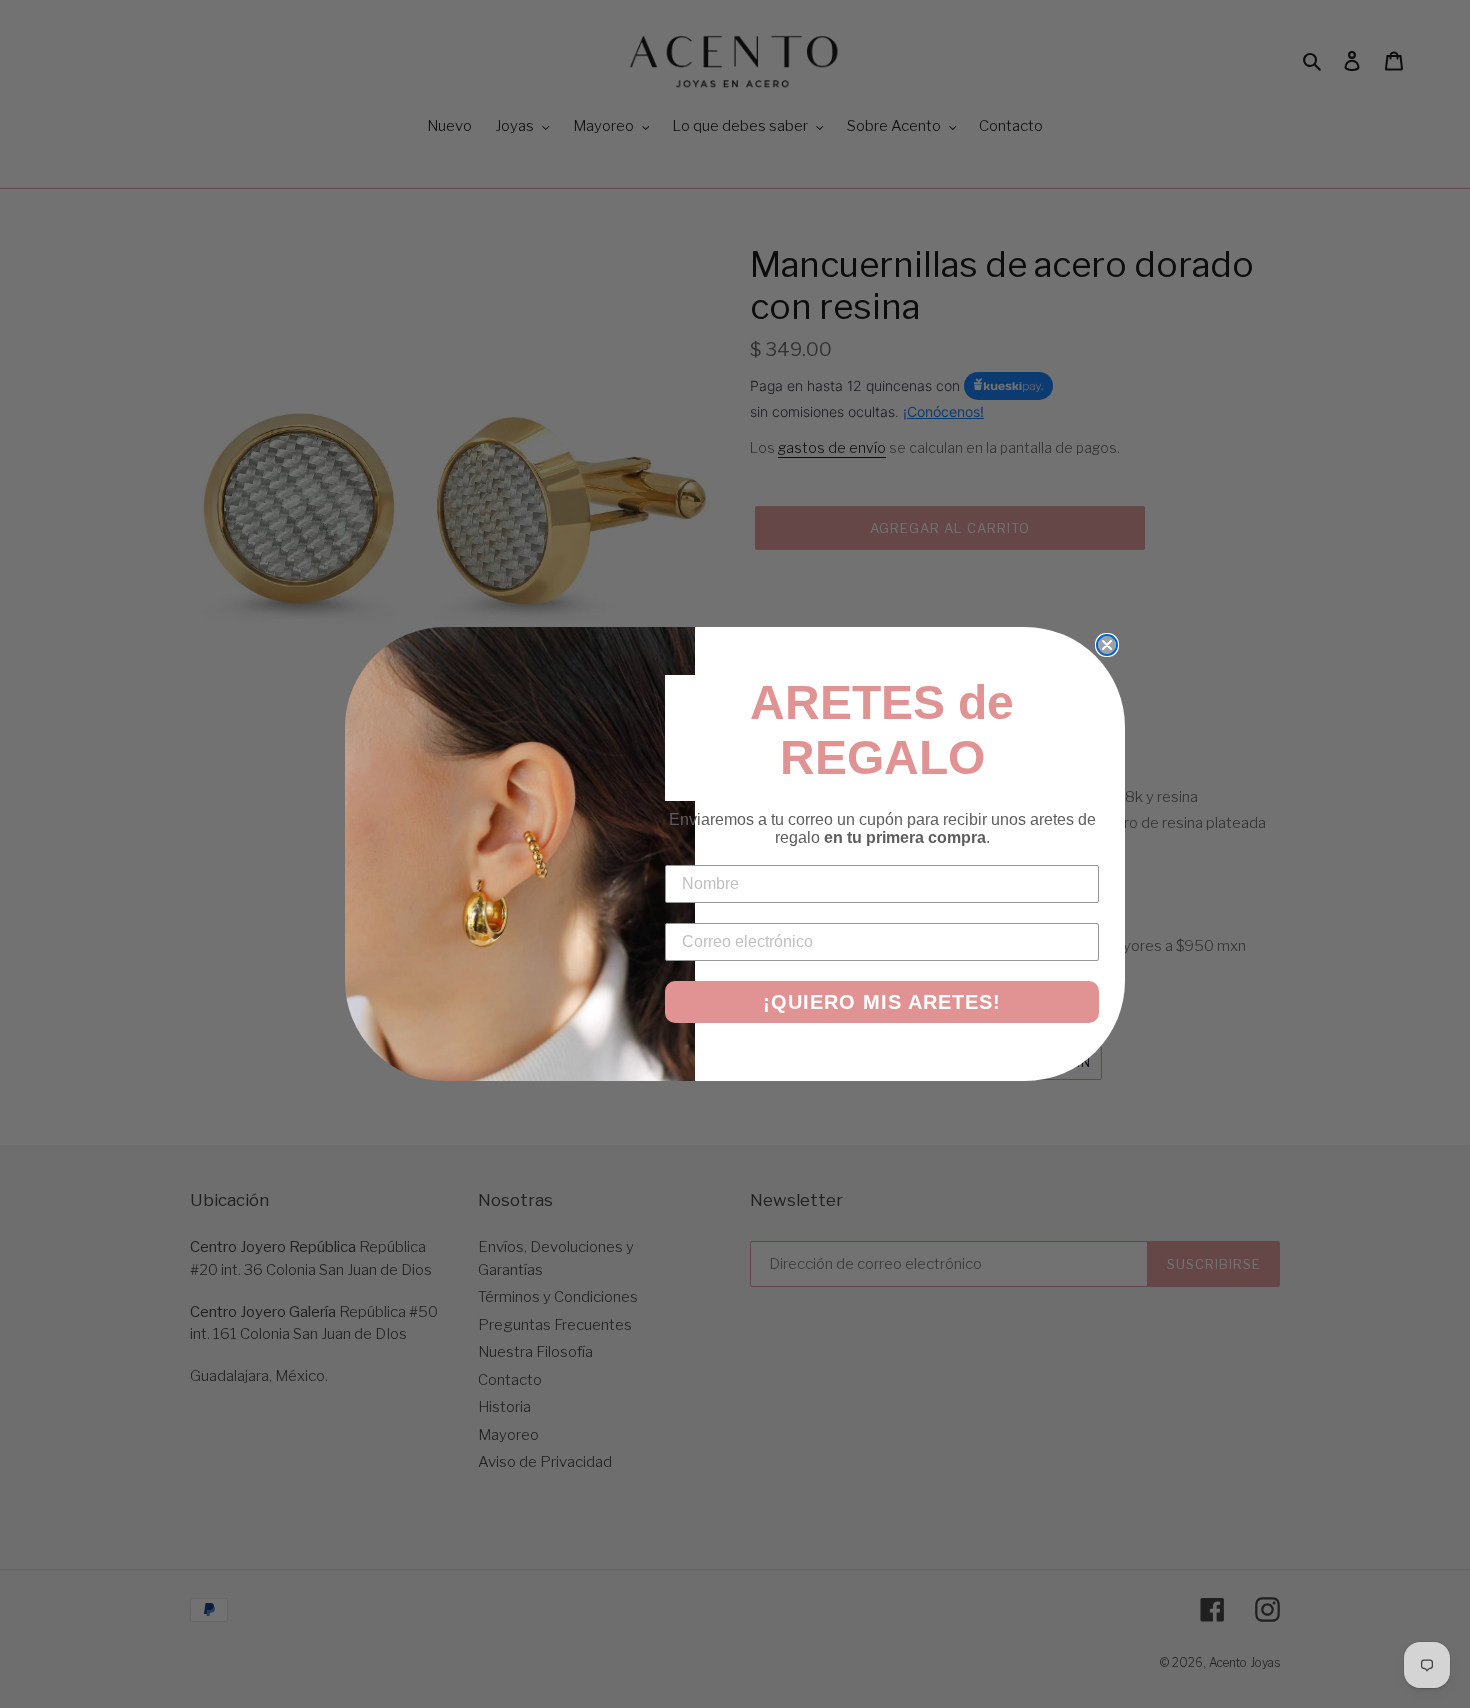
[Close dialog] (1107, 645)
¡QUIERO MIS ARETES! (882, 1002)
